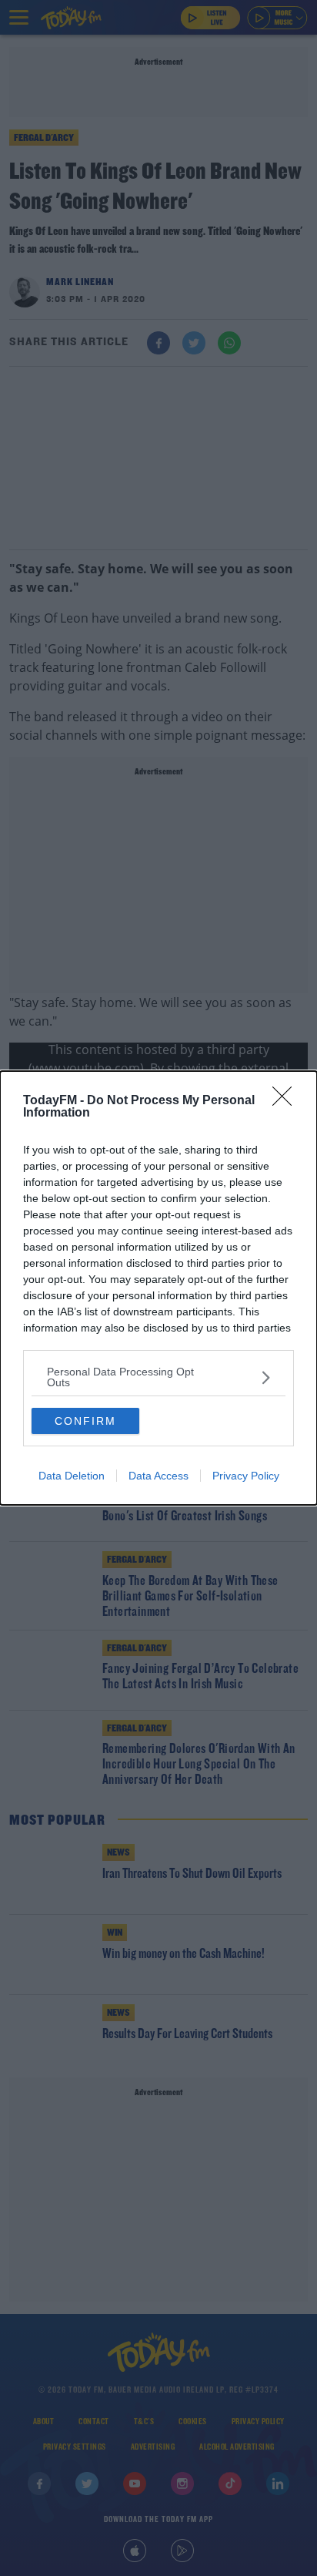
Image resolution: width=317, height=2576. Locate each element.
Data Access (158, 1476)
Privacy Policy (246, 1476)
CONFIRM (85, 1421)
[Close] (287, 1101)
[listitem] (158, 1377)
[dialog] (158, 1288)
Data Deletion (72, 1476)
